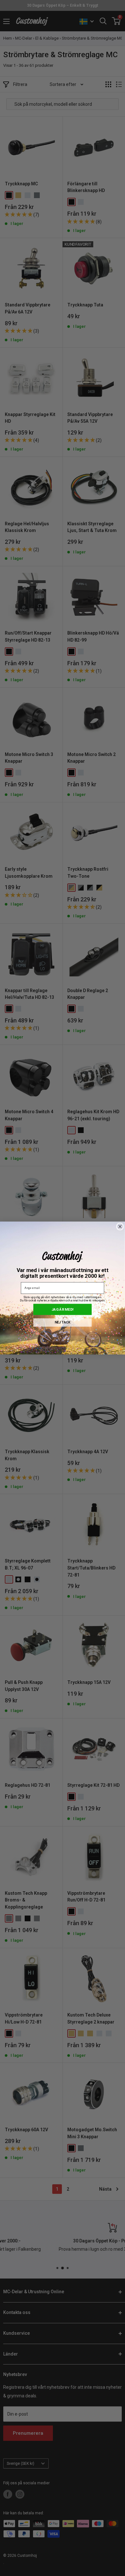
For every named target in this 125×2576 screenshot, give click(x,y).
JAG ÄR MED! (63, 1309)
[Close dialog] (120, 1226)
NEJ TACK (63, 1322)
